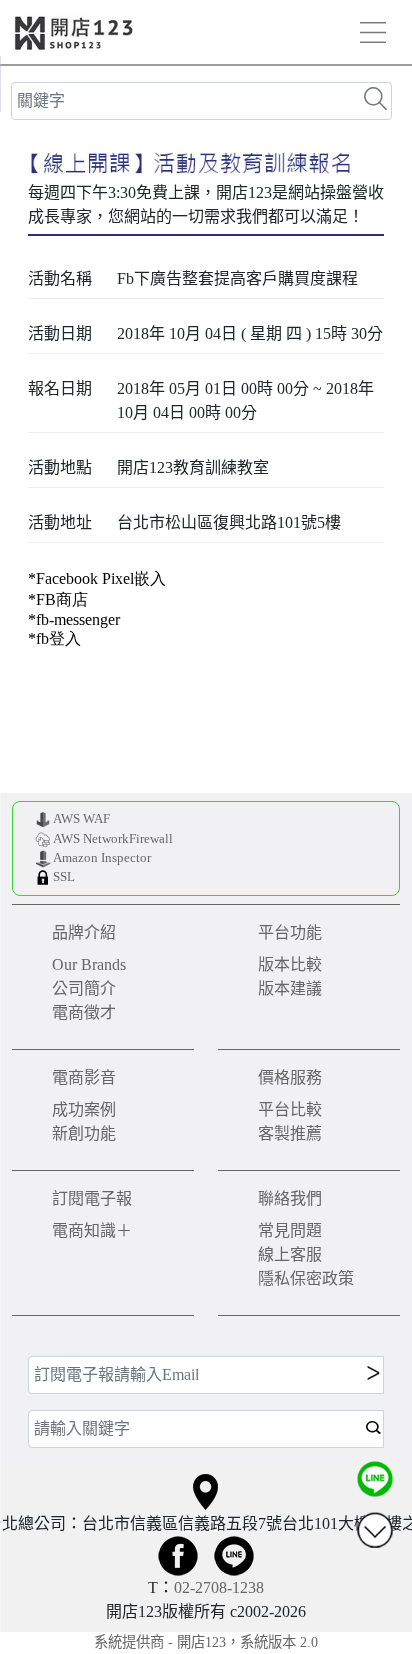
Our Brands (89, 964)
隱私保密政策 (306, 1278)
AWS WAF (81, 819)
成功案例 (84, 1109)
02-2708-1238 (219, 1587)
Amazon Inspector (102, 858)
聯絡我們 (290, 1198)
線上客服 (290, 1254)
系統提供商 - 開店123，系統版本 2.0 (206, 1642)
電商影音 (84, 1077)
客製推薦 (290, 1133)
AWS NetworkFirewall (113, 839)
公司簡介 (84, 988)
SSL (64, 877)
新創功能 (84, 1133)
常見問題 (290, 1230)
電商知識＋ (92, 1230)
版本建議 (290, 988)
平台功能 (290, 932)
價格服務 (290, 1077)
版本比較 (290, 964)
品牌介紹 (84, 932)
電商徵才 (84, 1012)
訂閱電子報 (92, 1198)
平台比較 (290, 1109)
